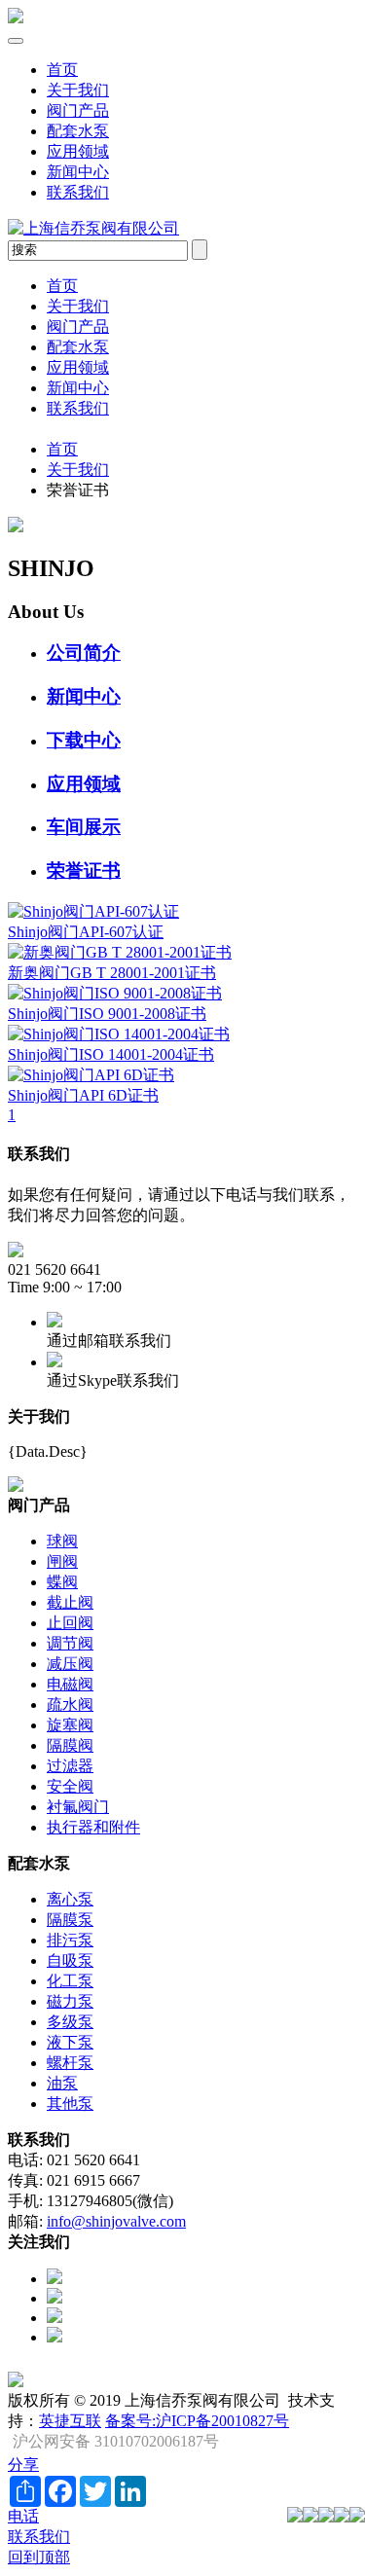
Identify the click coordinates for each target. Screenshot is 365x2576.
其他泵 (70, 2104)
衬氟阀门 (78, 1807)
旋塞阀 (70, 1725)
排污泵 (70, 1940)
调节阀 (70, 1643)
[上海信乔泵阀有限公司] (16, 18)
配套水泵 (78, 131)
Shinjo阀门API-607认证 (86, 932)
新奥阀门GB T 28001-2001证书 (112, 973)
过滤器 (70, 1766)
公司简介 (84, 653)
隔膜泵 (70, 1920)
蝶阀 (62, 1582)
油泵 (62, 2083)
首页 (62, 70)
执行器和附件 (93, 1827)
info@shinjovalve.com (116, 2221)
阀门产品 (78, 110)
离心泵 (70, 1899)
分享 (23, 2465)
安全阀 (70, 1786)
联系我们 (78, 192)
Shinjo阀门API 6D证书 (83, 1095)
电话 (23, 2516)
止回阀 (70, 1623)
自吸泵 (70, 1960)
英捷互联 (70, 2421)
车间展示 (84, 827)
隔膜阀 (70, 1745)
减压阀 (70, 1664)
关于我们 (78, 90)
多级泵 (70, 2022)
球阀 (62, 1541)
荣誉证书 (84, 871)
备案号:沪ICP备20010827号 (197, 2421)
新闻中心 (78, 172)
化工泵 (70, 1981)
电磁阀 (70, 1684)
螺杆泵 (70, 2063)
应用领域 (78, 151)
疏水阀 (70, 1705)
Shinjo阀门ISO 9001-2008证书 (107, 1014)
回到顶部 (39, 2557)
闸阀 (62, 1561)
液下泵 (70, 2042)
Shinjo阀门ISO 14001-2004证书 (111, 1054)
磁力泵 (70, 2001)
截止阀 (70, 1602)
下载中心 (84, 740)
